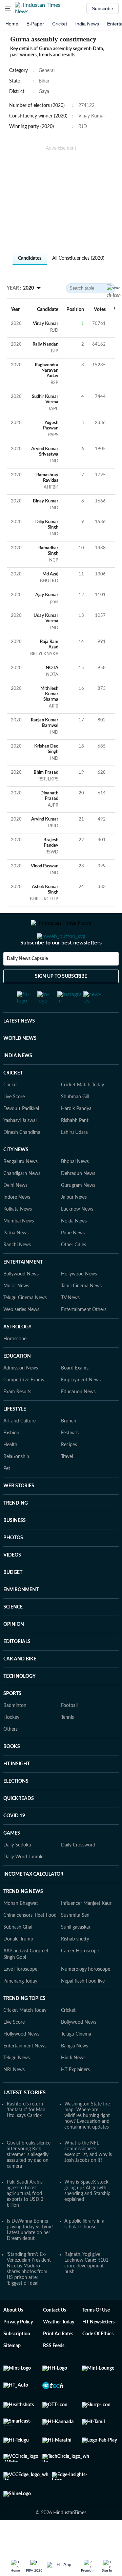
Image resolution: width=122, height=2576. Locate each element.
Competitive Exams (24, 1407)
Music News (16, 1313)
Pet (7, 1495)
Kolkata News (18, 1236)
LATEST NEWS (19, 1048)
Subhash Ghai (18, 1954)
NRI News (14, 2097)
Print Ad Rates (58, 2361)
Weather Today (59, 2349)
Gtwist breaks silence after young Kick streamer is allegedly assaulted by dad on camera (29, 2182)
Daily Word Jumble (23, 1884)
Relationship (16, 1484)
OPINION (14, 1651)
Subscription (17, 2361)
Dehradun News (78, 1200)
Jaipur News (74, 1224)
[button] (8, 8)
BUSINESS (15, 1547)
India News (87, 24)
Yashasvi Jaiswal (20, 1147)
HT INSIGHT (17, 1791)
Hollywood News (79, 1301)
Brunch (69, 1448)
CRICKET (13, 1100)
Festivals (70, 1460)
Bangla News (75, 2073)
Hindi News (73, 2085)
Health (10, 1472)
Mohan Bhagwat (21, 1930)
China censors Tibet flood (30, 1942)
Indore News (17, 1224)
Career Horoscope (80, 1978)
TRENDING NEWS (23, 1918)
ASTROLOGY (17, 1354)
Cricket (60, 24)
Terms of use (96, 2337)
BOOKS (12, 1773)
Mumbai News (19, 1248)
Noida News (74, 1248)
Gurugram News (78, 1212)
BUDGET (13, 1599)
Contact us (55, 2337)
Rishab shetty (75, 1966)
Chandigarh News (22, 1200)
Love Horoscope (20, 1996)
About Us (13, 2337)
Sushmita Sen (75, 1942)
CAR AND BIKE (20, 1686)
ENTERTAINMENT (23, 1289)
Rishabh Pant (75, 1147)
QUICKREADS (19, 1825)
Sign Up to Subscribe (61, 1004)
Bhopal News (75, 1189)
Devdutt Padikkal (21, 1136)
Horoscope (15, 1366)
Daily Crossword (78, 1872)
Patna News (16, 1260)
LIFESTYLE (15, 1436)
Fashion (11, 1460)
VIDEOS (12, 1582)
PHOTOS (13, 1565)
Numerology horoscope (86, 1996)
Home (12, 24)
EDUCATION (17, 1383)
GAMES (12, 1860)
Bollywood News (21, 1301)
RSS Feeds (54, 2373)
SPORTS (12, 1721)
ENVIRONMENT (21, 1617)
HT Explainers (75, 2097)
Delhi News (15, 1212)
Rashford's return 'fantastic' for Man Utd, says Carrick (26, 2137)
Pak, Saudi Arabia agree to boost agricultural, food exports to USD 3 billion (25, 2221)
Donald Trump (18, 1966)
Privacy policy (18, 2349)
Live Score (14, 1124)
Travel (67, 1484)
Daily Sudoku (17, 1872)
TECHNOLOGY (19, 1703)
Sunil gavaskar (76, 1954)
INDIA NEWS (18, 1083)
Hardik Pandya (76, 1136)
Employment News (81, 1407)
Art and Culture (19, 1448)
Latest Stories (25, 2119)
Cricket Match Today (83, 1112)
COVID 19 (14, 1843)
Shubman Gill (75, 1124)
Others (11, 1756)
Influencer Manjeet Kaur (86, 1930)
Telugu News (17, 2085)
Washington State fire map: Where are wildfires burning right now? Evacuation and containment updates (87, 2142)
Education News (78, 1419)
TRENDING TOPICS (24, 2025)
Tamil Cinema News (81, 1313)
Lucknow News (77, 1236)
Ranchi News (17, 1272)
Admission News (21, 1395)
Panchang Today (20, 2008)
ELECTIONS (16, 1808)
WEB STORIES (19, 1513)
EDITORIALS (17, 1669)
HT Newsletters (98, 2349)
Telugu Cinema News (25, 1325)
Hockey (11, 1744)
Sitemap (12, 2373)
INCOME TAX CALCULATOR (33, 1901)
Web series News (21, 1337)
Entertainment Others (84, 1337)
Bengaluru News (21, 1189)
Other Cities (74, 1272)
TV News (70, 1325)
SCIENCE (13, 1634)
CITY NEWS (16, 1177)
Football (69, 1732)
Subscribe (103, 8)
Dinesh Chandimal (22, 1159)
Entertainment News (25, 2073)
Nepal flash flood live (83, 2008)
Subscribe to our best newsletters (61, 970)
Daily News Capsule (27, 986)
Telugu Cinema (76, 2061)
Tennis (67, 1744)
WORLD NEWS (20, 1065)
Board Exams (75, 1395)
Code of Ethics (98, 2361)
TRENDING (16, 1530)
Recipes (69, 1472)
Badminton (15, 1732)
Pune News (73, 1260)
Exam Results (17, 1419)
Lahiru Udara (74, 1159)
